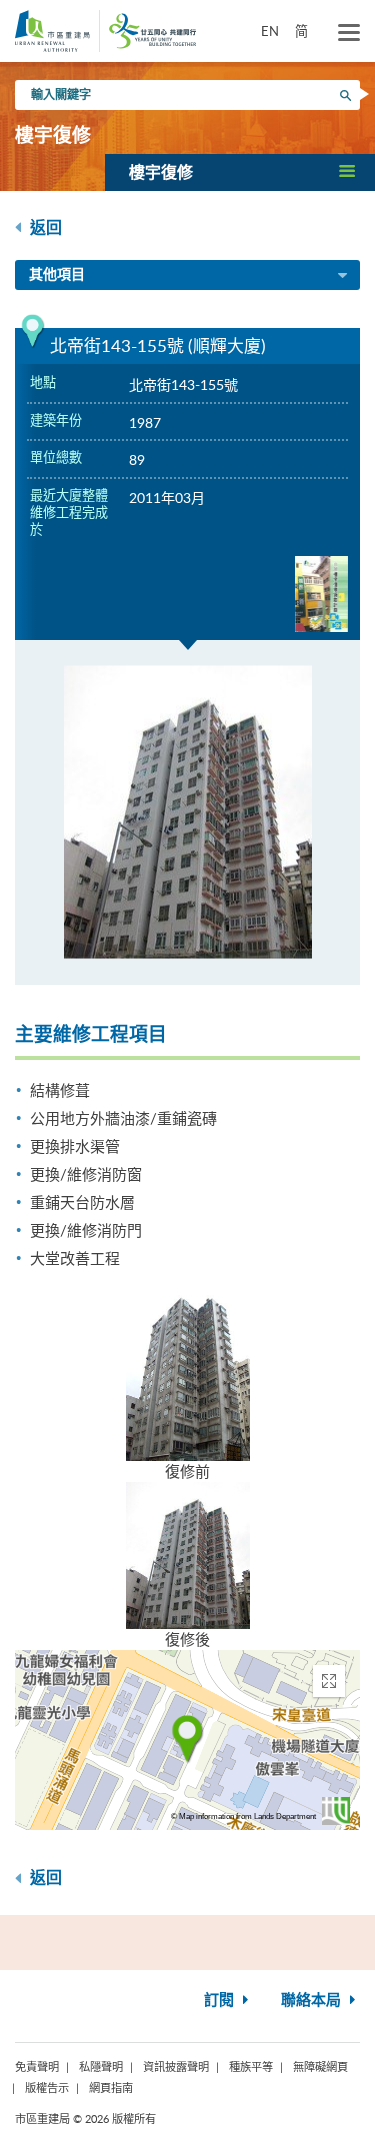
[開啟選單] (349, 33)
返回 (44, 228)
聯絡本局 (313, 2000)
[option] (187, 812)
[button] (240, 172)
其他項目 (57, 275)
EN (270, 31)
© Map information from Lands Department (243, 1816)
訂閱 (221, 2000)
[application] (187, 1740)
